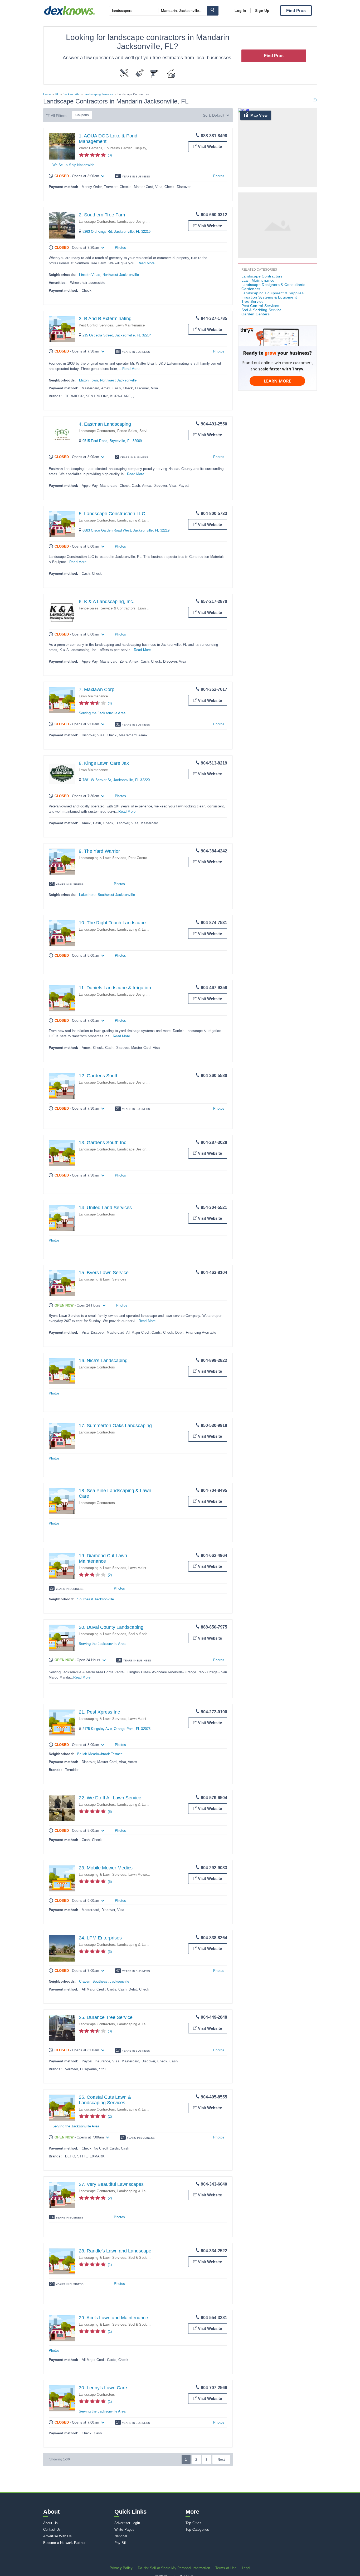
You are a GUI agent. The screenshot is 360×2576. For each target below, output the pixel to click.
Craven (85, 1981)
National (121, 2536)
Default (218, 115)
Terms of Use (226, 2568)
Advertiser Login (127, 2523)
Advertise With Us (57, 2536)
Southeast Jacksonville (96, 1599)
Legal (246, 2568)
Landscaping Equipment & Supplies (273, 293)
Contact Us (52, 2530)
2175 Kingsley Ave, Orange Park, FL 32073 (117, 1729)
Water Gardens (91, 148)
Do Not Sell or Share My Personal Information (174, 2568)
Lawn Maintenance (130, 325)
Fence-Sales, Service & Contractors (146, 431)
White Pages (124, 2530)
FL (57, 94)
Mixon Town (88, 380)
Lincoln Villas (90, 275)
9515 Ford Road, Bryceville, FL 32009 (112, 441)
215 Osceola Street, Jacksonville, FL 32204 (117, 335)
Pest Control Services (96, 325)
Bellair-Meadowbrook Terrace (100, 1754)
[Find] (213, 11)
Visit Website (210, 147)
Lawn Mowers (139, 1875)
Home (47, 94)
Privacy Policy (121, 2568)
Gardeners (251, 289)
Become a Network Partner (64, 2543)
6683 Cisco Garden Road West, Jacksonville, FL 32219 (126, 530)
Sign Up (262, 11)
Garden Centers (256, 314)
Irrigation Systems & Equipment (269, 297)
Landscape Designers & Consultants (146, 222)
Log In (240, 11)
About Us (51, 2523)
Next (221, 2460)
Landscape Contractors (97, 222)
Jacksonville (71, 94)
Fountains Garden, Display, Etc (129, 148)
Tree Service (253, 301)
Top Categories (197, 2530)
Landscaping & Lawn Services (141, 520)
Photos (219, 176)
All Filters (59, 116)
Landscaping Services (99, 94)
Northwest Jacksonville (121, 275)
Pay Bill (121, 2543)
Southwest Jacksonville (116, 895)
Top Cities (193, 2523)
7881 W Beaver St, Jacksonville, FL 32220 (116, 780)
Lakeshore (87, 895)
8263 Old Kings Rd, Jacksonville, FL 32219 (117, 232)
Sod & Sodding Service (147, 1634)
